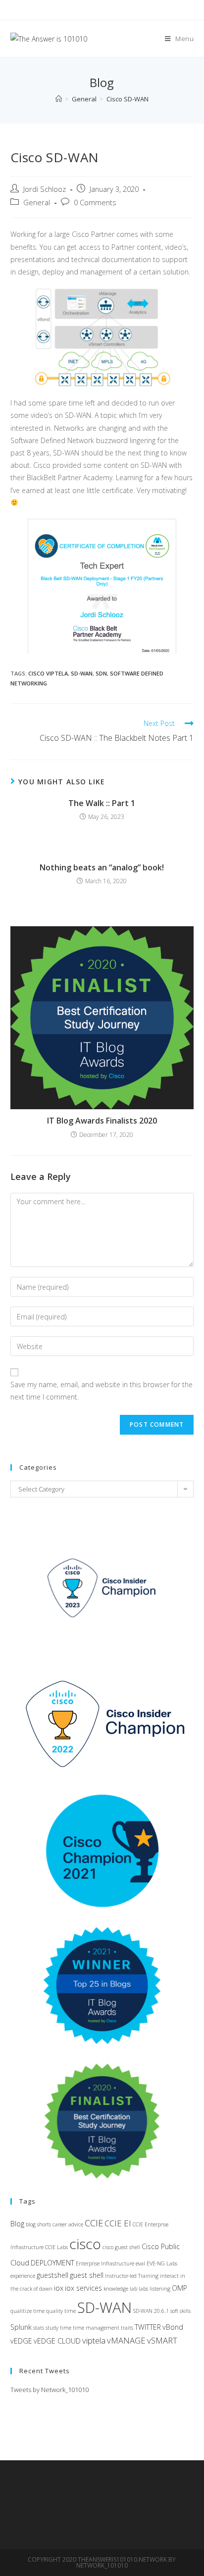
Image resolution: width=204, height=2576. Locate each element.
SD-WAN (82, 673)
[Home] (59, 99)
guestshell (52, 2275)
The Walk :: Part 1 (102, 803)
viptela (94, 2340)
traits (127, 2328)
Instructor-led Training (132, 2276)
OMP (179, 2288)
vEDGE (21, 2341)
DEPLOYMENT (52, 2263)
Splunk (21, 2327)
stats (39, 2328)
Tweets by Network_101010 (50, 2390)
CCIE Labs (56, 2247)
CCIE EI (118, 2223)
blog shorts (38, 2224)
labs (143, 2289)
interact (169, 2276)
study (52, 2328)
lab (133, 2289)
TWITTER (148, 2327)
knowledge (116, 2289)
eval (140, 2263)
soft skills (180, 2311)
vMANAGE (126, 2340)
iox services (83, 2288)
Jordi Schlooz (45, 189)
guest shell (87, 2275)
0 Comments (95, 203)
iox (59, 2288)
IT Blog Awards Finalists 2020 (102, 1121)
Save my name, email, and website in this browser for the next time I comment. (102, 1391)
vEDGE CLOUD (57, 2341)
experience (23, 2276)
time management (96, 2328)
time (66, 2328)
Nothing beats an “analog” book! (102, 867)
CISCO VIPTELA (48, 673)
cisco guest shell (121, 2247)
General (37, 203)
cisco (85, 2244)
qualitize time (27, 2311)
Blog (17, 2224)
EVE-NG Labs (162, 2263)
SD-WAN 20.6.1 (151, 2311)
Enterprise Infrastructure (105, 2263)
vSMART (162, 2340)
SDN (101, 673)
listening (160, 2289)
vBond (173, 2327)
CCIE (94, 2223)
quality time (61, 2311)
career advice (68, 2224)
